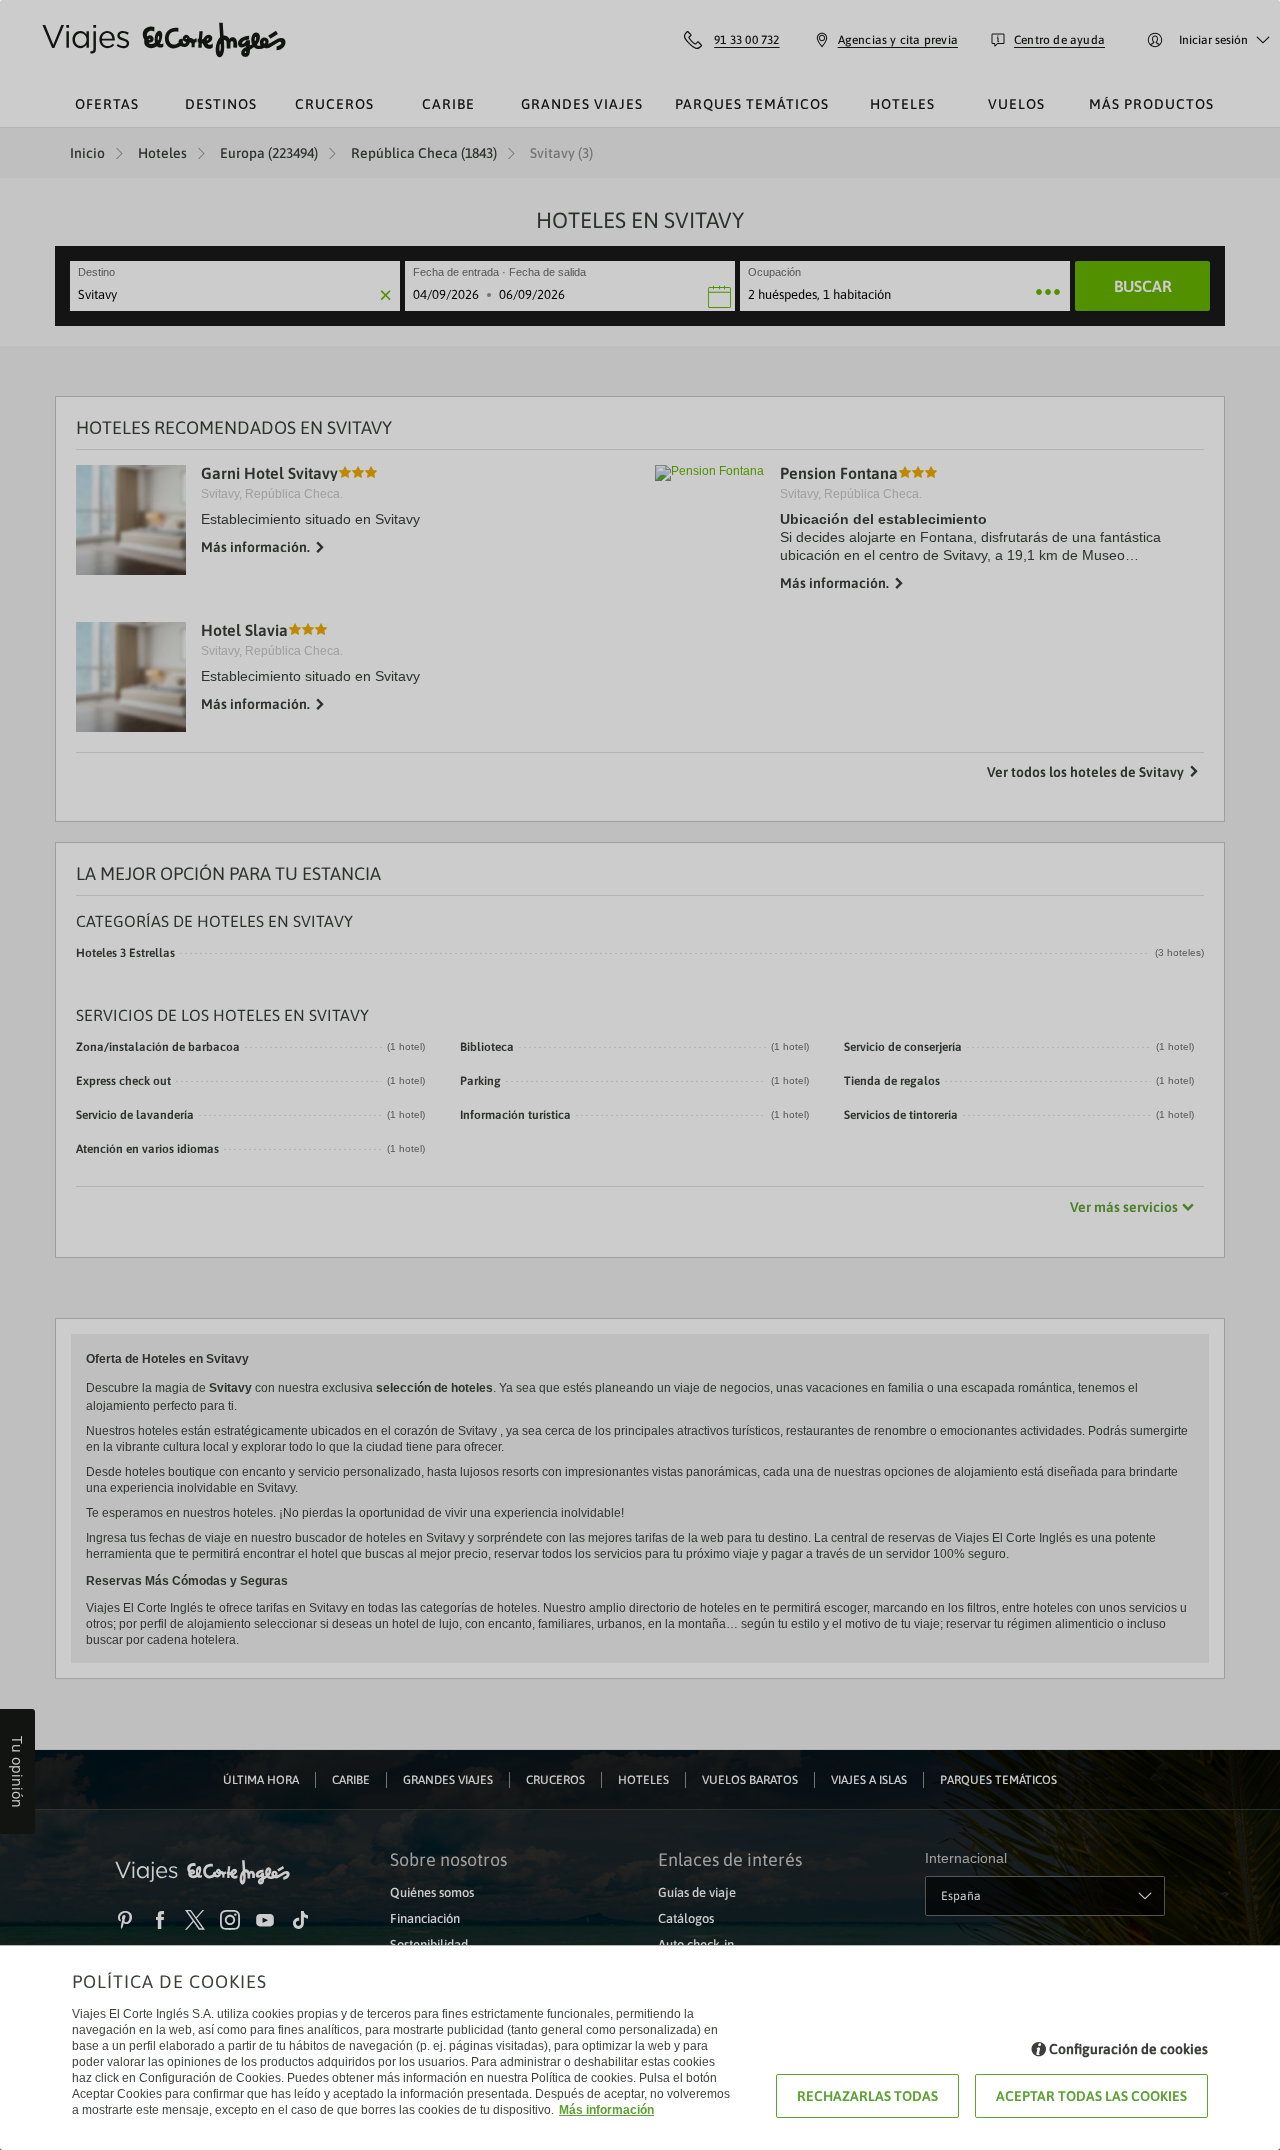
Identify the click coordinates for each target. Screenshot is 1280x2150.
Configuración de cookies (1128, 2049)
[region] (640, 1075)
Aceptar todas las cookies (1091, 2096)
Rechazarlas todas (867, 2096)
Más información (606, 2110)
